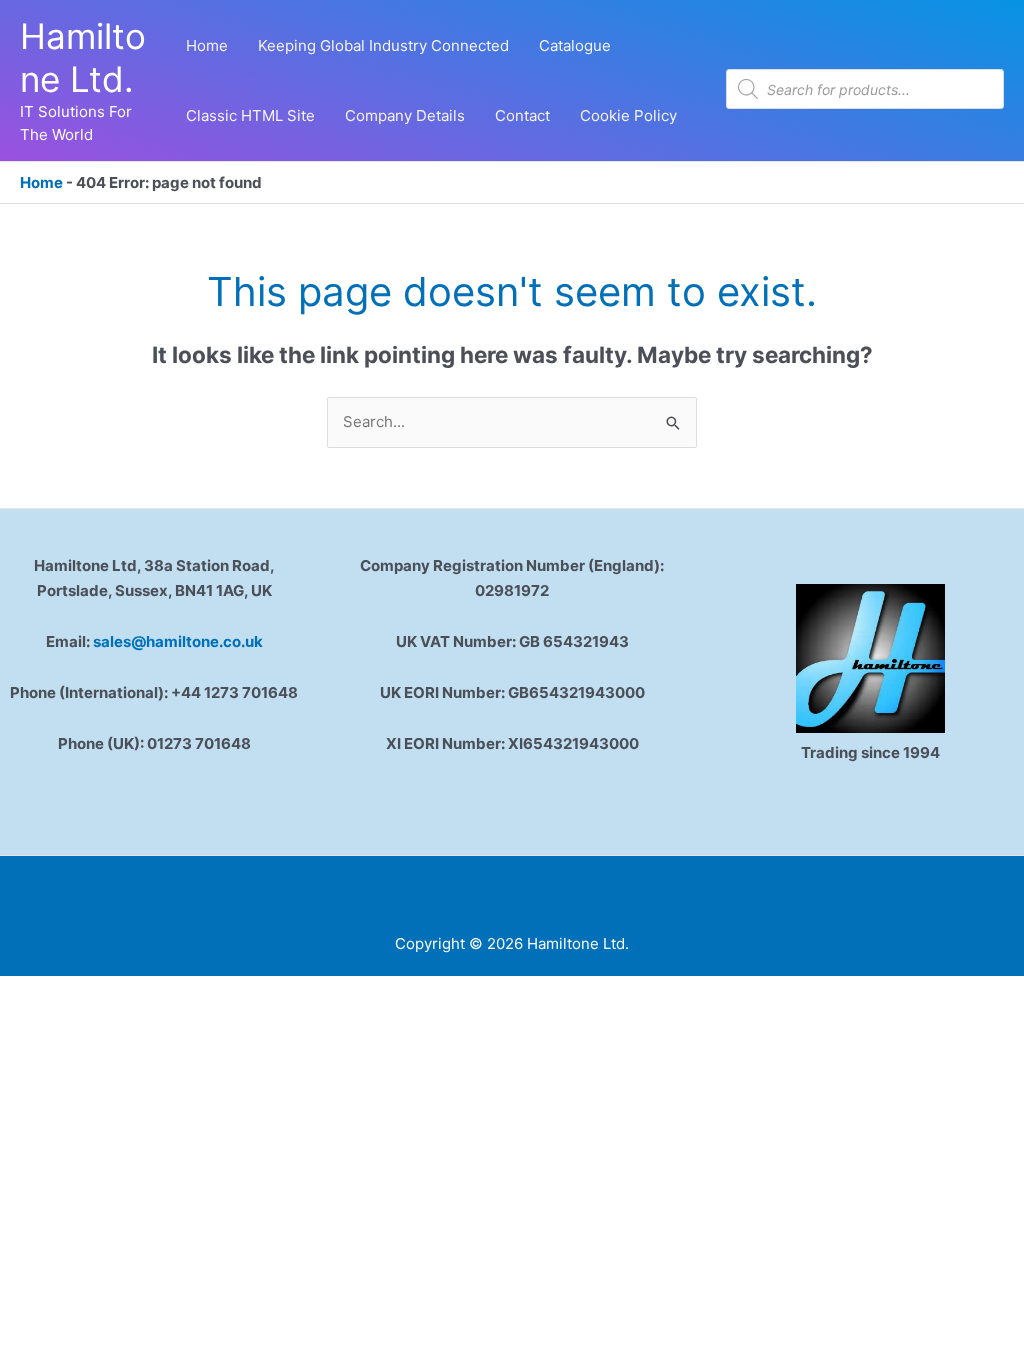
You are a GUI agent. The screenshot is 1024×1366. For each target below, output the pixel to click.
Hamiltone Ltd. (83, 57)
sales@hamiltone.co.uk (178, 641)
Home (41, 182)
